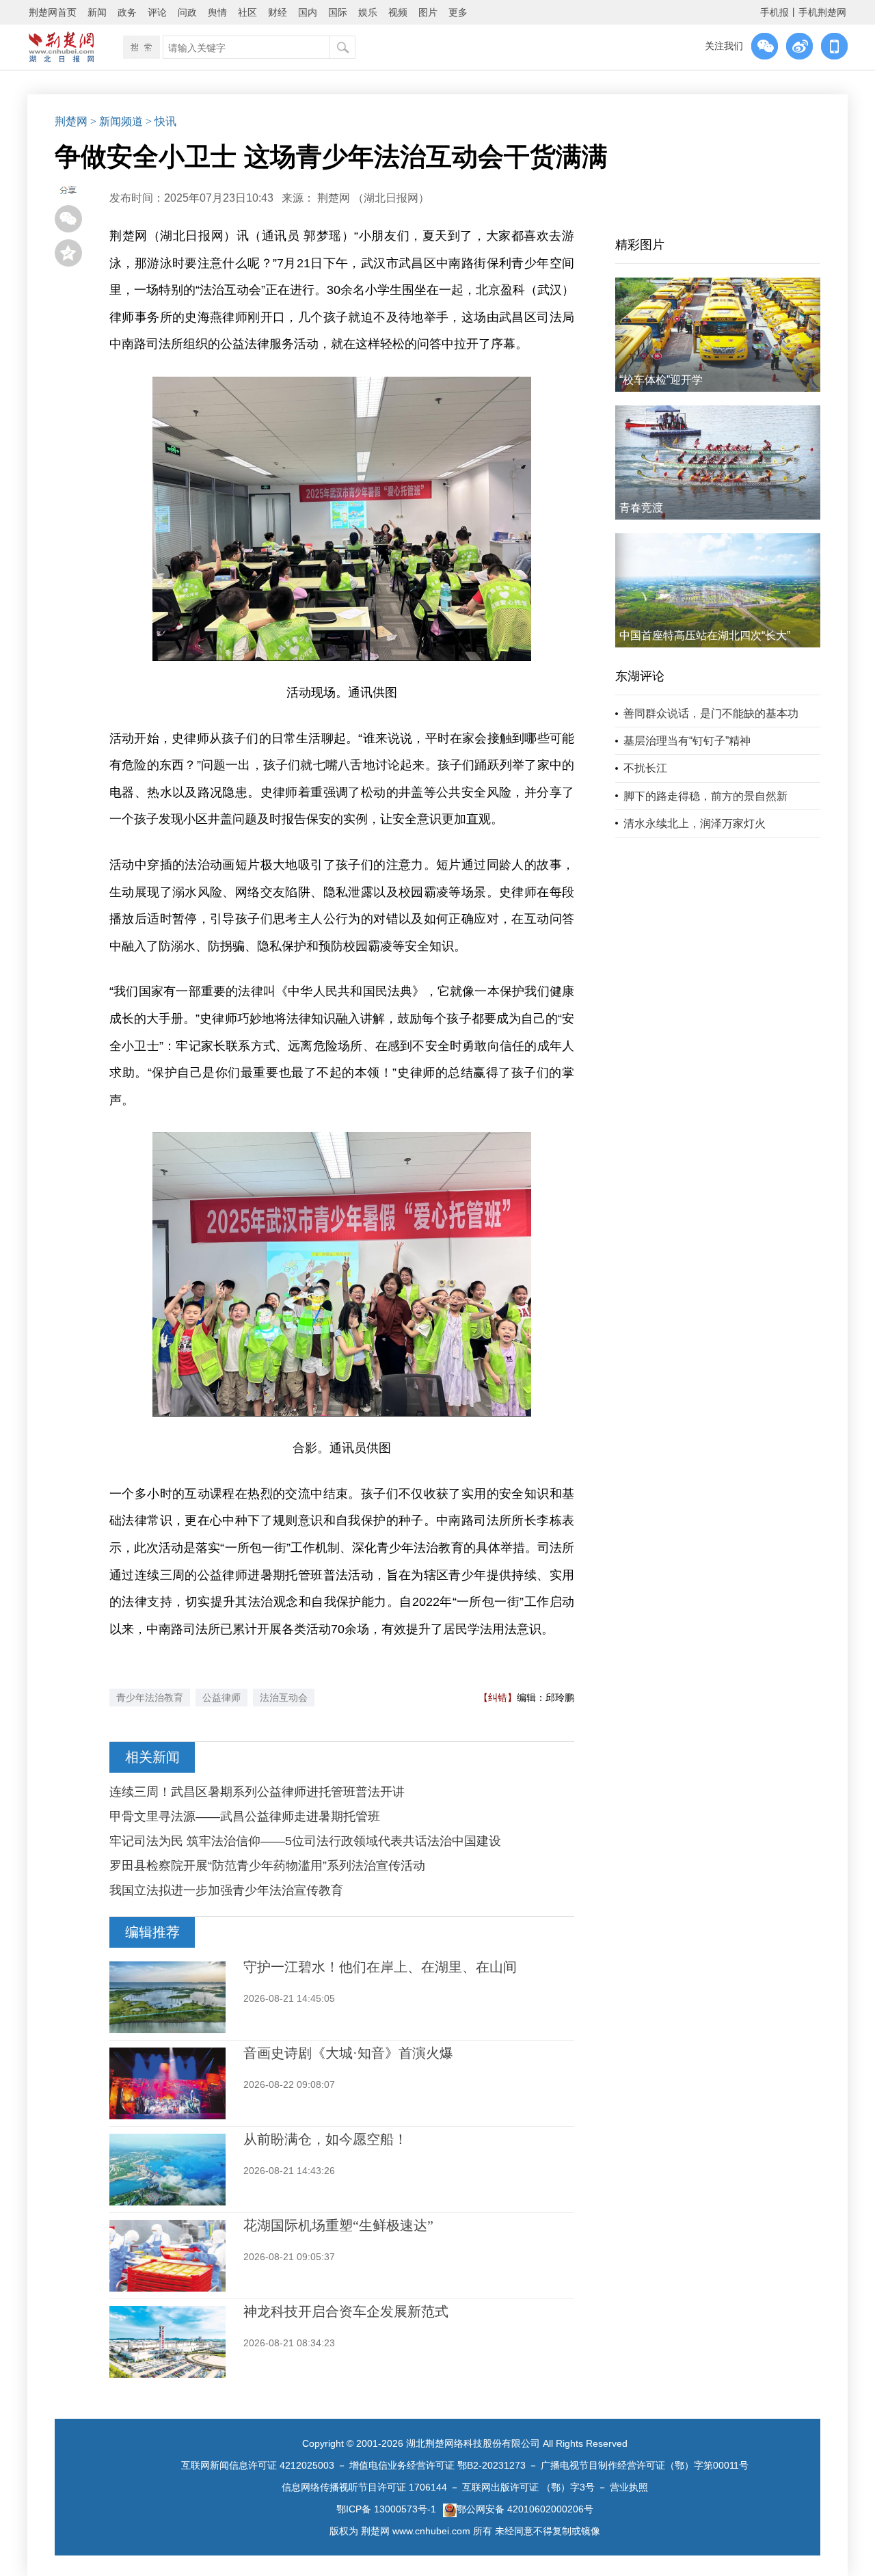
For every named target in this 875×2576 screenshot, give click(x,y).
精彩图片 (640, 245)
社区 (247, 12)
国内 (308, 12)
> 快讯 (161, 121)
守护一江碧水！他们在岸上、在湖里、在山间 (380, 1967)
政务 (127, 12)
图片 (428, 12)
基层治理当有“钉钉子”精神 (687, 741)
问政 (187, 12)
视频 (398, 12)
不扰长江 (645, 768)
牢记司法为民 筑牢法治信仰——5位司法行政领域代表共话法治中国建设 (305, 1841)
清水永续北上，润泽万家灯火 (695, 823)
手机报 (775, 12)
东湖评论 (640, 676)
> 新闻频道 (117, 121)
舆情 (217, 12)
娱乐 (368, 12)
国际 (338, 12)
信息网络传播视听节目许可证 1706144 (364, 2487)
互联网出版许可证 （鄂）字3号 (528, 2487)
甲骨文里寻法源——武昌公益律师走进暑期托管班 (245, 1816)
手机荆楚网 (822, 12)
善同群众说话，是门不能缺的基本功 (711, 713)
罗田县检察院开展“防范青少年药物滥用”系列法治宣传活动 (267, 1866)
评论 (157, 12)
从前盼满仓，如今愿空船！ (325, 2139)
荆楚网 (71, 121)
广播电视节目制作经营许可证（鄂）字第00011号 (645, 2465)
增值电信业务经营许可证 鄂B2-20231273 (437, 2465)
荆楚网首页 (53, 12)
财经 (278, 12)
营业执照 (629, 2487)
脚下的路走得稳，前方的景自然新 (705, 796)
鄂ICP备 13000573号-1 (386, 2509)
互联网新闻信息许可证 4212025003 (258, 2465)
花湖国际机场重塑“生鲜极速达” (338, 2225)
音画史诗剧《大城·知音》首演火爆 (348, 2053)
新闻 (97, 12)
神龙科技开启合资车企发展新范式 (346, 2311)
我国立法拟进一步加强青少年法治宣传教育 (226, 1890)
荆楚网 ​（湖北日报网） (373, 198)
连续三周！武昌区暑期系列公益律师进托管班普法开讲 (257, 1792)
